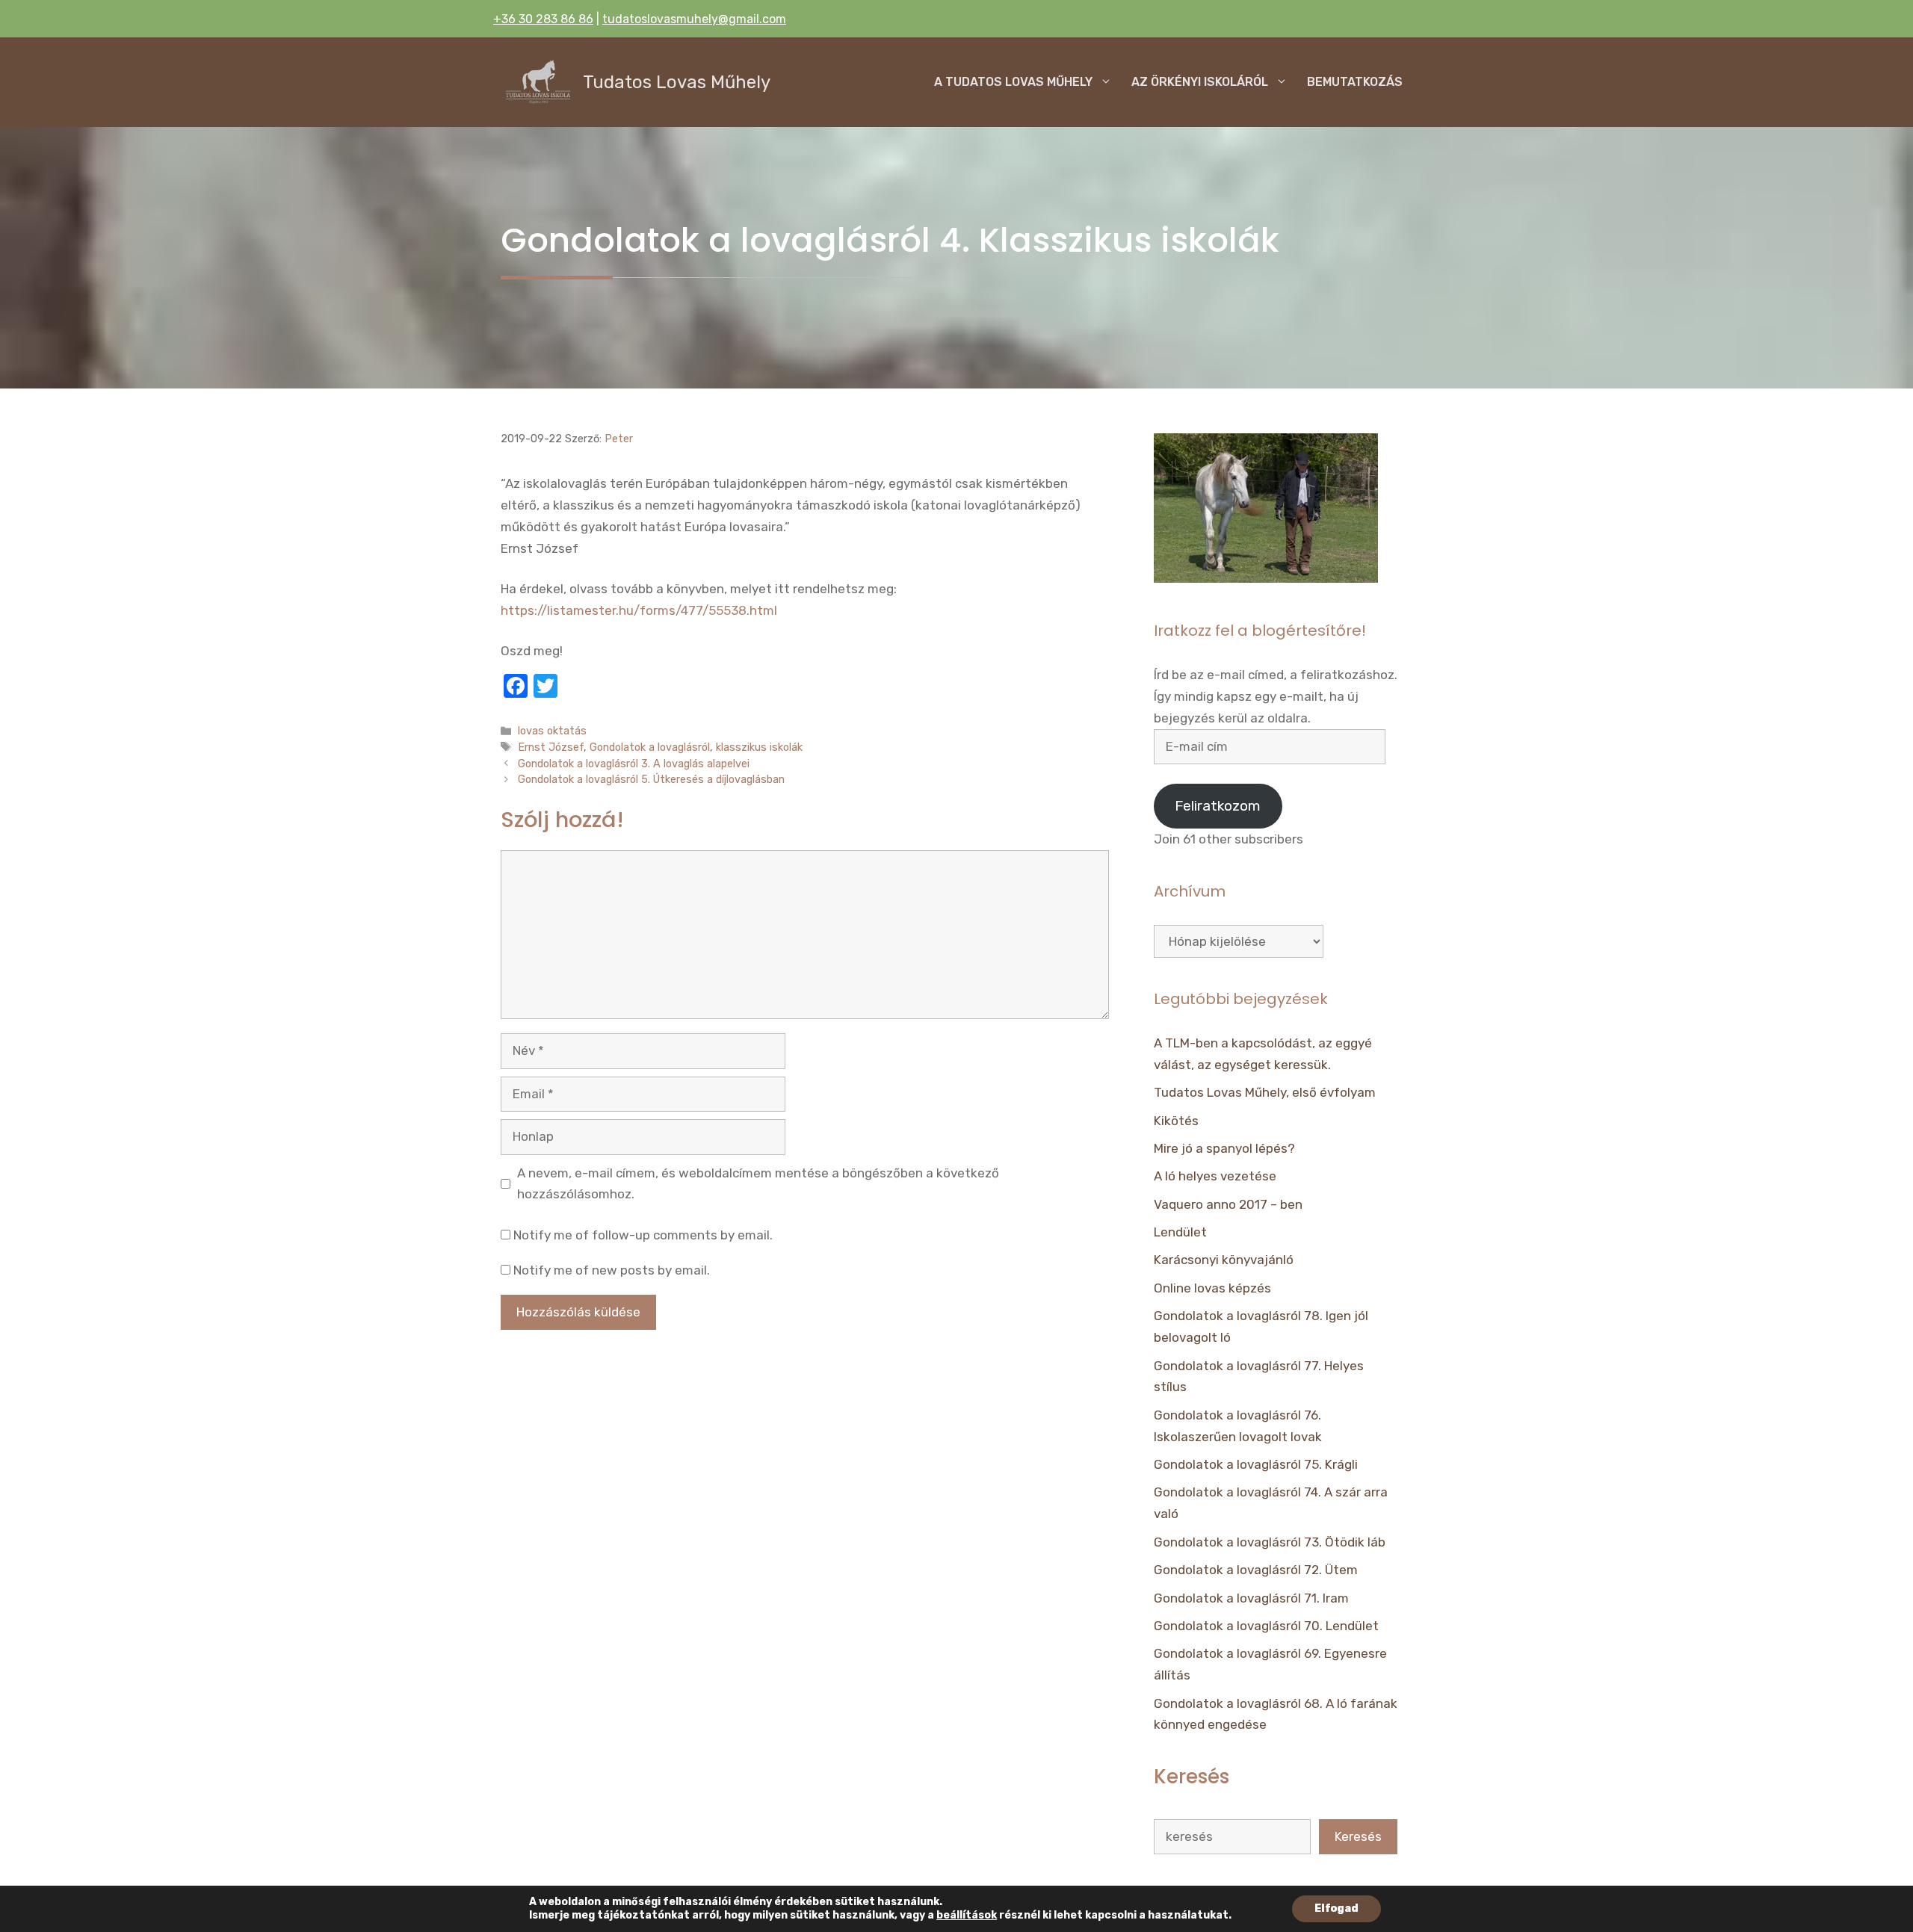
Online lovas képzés (1212, 1288)
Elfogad (1336, 1908)
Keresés (1358, 1836)
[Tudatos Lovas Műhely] (538, 82)
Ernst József (551, 747)
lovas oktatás (552, 731)
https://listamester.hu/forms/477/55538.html (639, 610)
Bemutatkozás (1355, 82)
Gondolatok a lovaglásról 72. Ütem (1256, 1570)
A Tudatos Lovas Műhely (1013, 82)
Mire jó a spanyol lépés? (1224, 1148)
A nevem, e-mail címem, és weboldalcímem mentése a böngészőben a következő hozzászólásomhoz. (758, 1184)
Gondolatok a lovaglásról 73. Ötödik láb (1270, 1542)
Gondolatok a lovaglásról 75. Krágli (1256, 1464)
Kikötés (1176, 1121)
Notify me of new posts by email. (612, 1270)
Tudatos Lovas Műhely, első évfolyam (1265, 1092)
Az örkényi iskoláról (1200, 82)
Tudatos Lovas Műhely (677, 82)
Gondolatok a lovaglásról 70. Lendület (1266, 1626)
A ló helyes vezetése (1215, 1176)
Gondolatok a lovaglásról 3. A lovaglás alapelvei (634, 764)
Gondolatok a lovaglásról (650, 747)
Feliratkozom (1218, 806)
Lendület (1180, 1232)
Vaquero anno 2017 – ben (1228, 1204)
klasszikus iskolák (759, 747)
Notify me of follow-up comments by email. (643, 1235)
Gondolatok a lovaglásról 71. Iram (1251, 1598)
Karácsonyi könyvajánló (1224, 1260)
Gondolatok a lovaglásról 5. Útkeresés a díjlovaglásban (651, 779)
